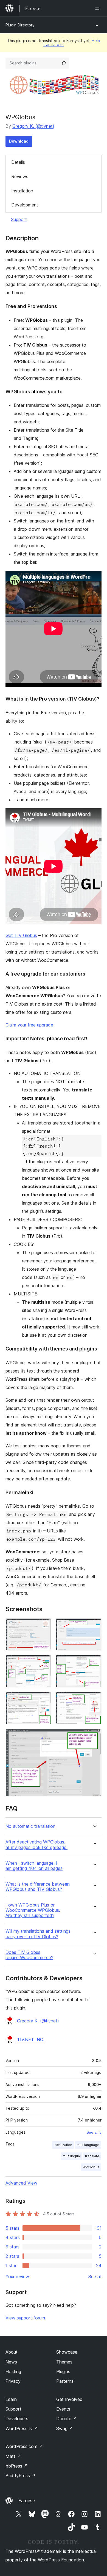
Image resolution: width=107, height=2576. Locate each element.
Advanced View (21, 2183)
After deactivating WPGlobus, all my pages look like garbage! (36, 1845)
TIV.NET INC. (31, 2039)
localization (63, 2145)
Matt (13, 2456)
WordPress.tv (22, 2428)
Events (63, 2409)
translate (92, 2156)
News (11, 2362)
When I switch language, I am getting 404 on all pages (34, 1866)
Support (19, 219)
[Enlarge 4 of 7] (94, 1662)
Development (25, 205)
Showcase (67, 2352)
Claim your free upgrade (29, 1025)
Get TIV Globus (21, 935)
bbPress (17, 2466)
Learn (11, 2399)
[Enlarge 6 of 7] (94, 1699)
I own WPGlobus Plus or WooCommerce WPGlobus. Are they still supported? (33, 1910)
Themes (64, 2362)
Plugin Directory (20, 25)
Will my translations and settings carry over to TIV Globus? (38, 1934)
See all (95, 2277)
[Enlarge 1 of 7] (44, 1626)
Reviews (20, 176)
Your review (17, 2277)
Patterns (65, 2381)
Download (19, 141)
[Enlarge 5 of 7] (44, 1699)
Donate (67, 2419)
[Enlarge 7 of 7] (94, 1736)
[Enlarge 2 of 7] (94, 1626)
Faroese (27, 2501)
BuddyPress (20, 2476)
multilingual (72, 2156)
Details (18, 162)
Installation (22, 191)
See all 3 (94, 2132)
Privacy (13, 2381)
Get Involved (69, 2399)
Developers (17, 2419)
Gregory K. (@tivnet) (33, 126)
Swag (65, 2428)
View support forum (25, 2318)
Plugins (63, 2371)
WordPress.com (24, 2446)
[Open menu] (98, 8)
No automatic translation (30, 1826)
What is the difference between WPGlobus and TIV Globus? (38, 1887)
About (12, 2352)
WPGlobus (91, 2167)
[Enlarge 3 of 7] (44, 1662)
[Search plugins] (64, 63)
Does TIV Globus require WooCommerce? (29, 1955)
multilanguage (88, 2145)
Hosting (13, 2371)
